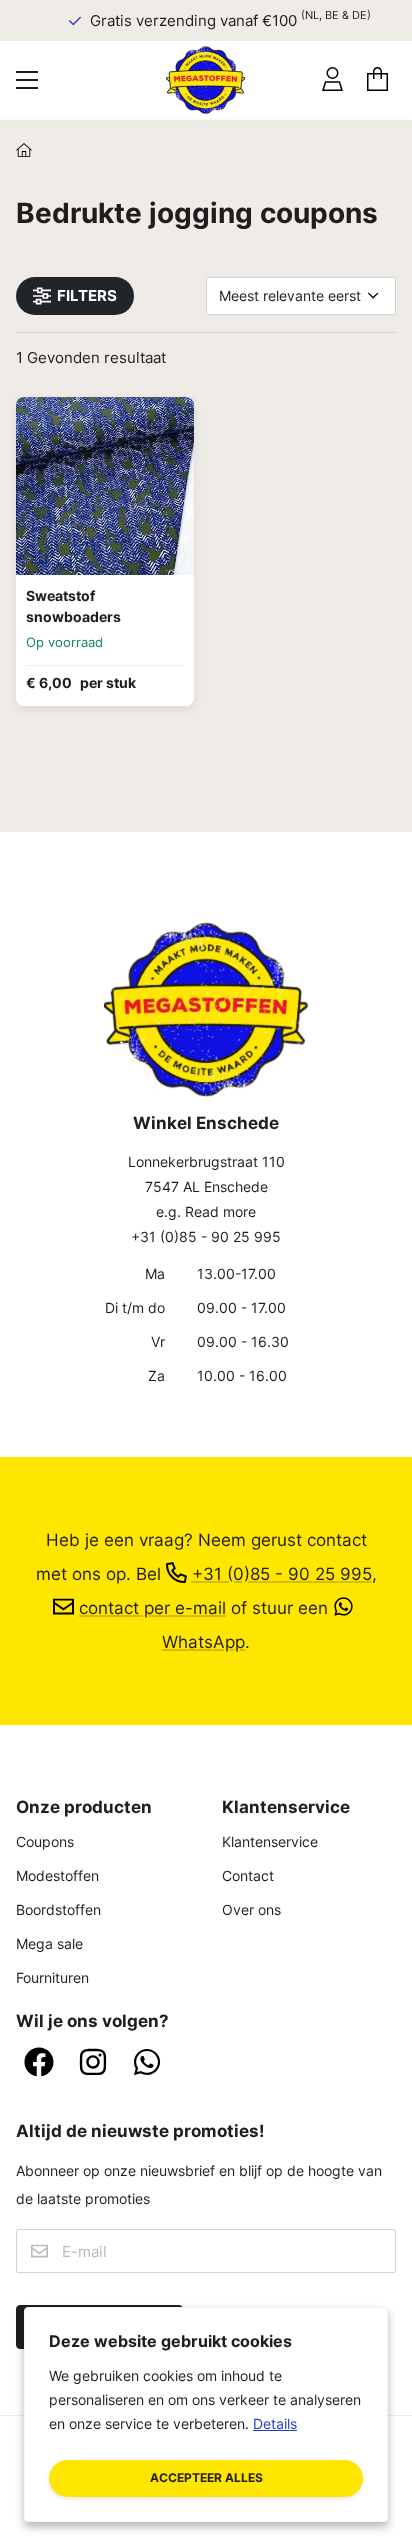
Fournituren (52, 1977)
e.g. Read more (206, 1211)
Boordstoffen (58, 1909)
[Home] (24, 151)
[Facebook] (39, 2063)
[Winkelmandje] (377, 79)
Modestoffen (57, 1875)
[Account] (332, 79)
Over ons (251, 1909)
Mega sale (49, 1943)
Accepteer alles (206, 2477)
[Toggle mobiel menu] (27, 80)
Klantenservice (270, 1841)
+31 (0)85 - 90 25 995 (206, 1236)
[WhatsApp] (147, 2063)
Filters (87, 295)
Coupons (45, 1841)
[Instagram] (93, 2063)
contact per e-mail (152, 1607)
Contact (248, 1875)
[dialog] (206, 2414)
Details (275, 2423)
